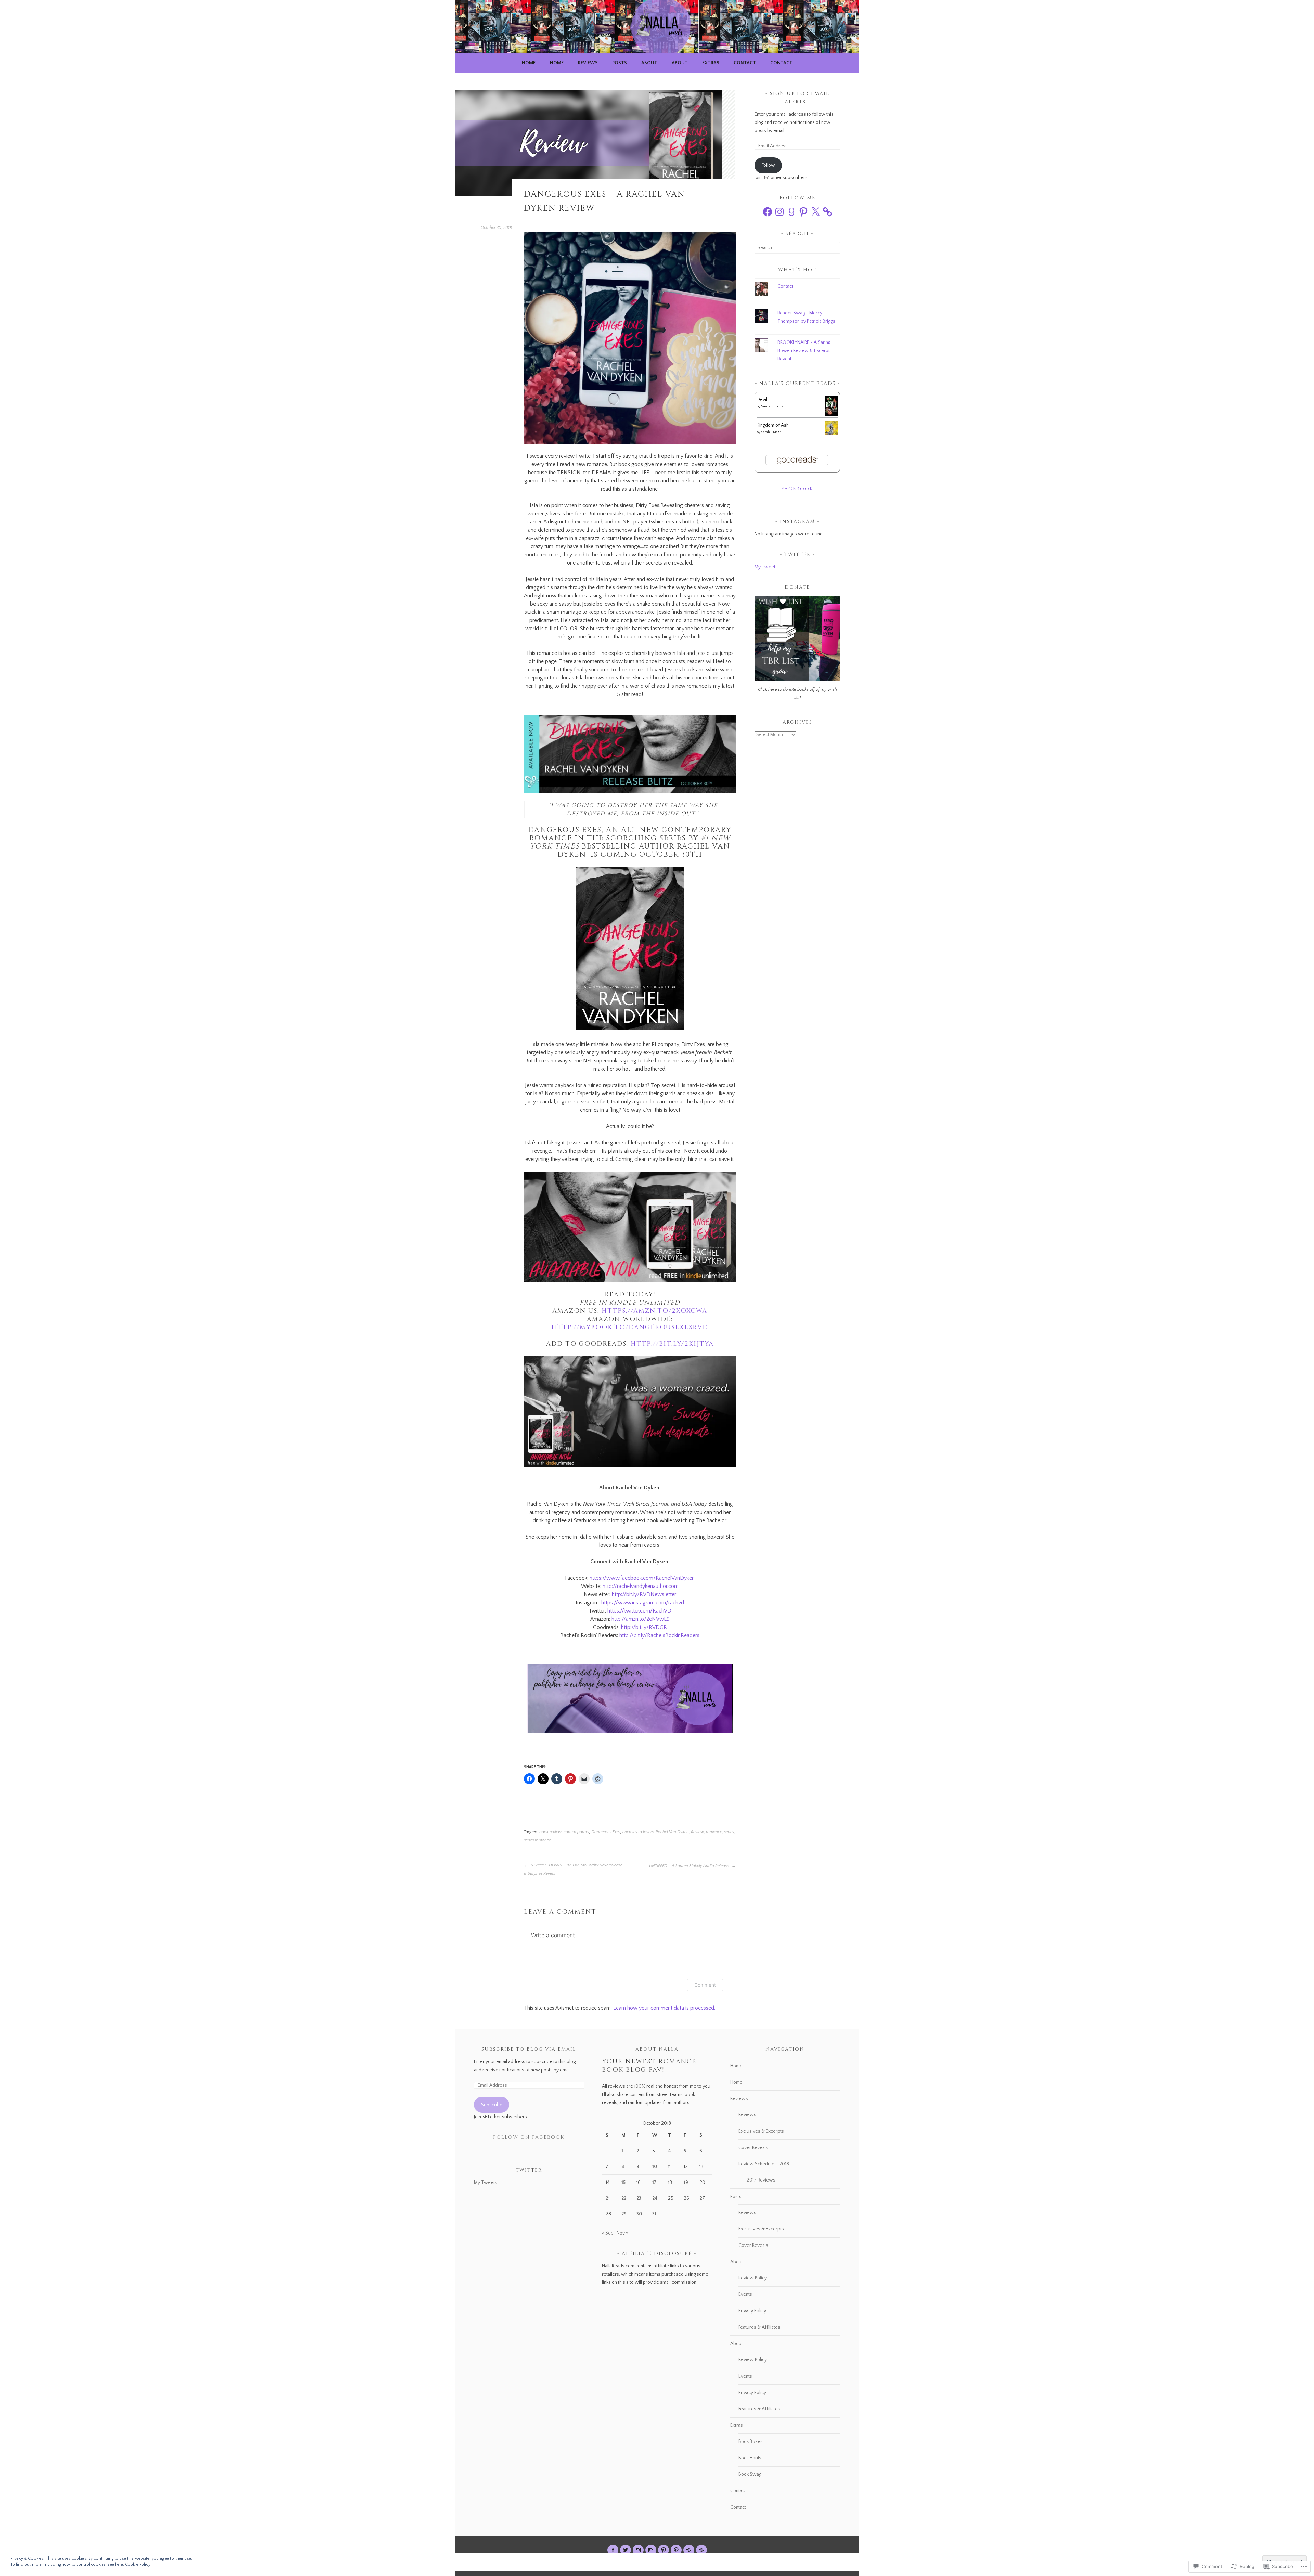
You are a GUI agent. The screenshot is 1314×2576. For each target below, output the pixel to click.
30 (639, 2214)
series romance (537, 1840)
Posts (620, 63)
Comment (705, 1985)
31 (654, 2214)
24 (655, 2198)
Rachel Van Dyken (672, 1832)
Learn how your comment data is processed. (664, 2008)
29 (624, 2214)
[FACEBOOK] (613, 2550)
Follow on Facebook (529, 2137)
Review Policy (753, 2278)
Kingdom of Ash (773, 425)
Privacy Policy (752, 2311)
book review (550, 1832)
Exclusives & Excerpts (761, 2131)
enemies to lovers (638, 1832)
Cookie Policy (138, 2565)
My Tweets (766, 567)
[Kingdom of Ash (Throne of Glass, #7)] (831, 433)
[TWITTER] (626, 2550)
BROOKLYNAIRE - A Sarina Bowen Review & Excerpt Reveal (804, 351)
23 (639, 2198)
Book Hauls (750, 2458)
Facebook (797, 489)
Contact (745, 63)
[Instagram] (780, 212)
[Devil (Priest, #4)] (831, 415)
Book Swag (750, 2474)
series (729, 1832)
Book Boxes (751, 2442)
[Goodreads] (791, 212)
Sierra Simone (772, 407)
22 (624, 2198)
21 (608, 2198)
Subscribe (492, 2105)
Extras (711, 63)
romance (714, 1832)
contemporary (576, 1832)
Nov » (622, 2233)
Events (745, 2294)
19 (686, 2183)
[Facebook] (768, 212)
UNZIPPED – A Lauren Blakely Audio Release (690, 1866)
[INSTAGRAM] (638, 2550)
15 (623, 2183)
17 (654, 2183)
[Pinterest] (803, 212)
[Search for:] (797, 248)
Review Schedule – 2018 (764, 2164)
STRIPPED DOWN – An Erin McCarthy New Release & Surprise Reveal (573, 1869)
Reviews (588, 63)
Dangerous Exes (606, 1832)
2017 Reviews (761, 2180)
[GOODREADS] (689, 2550)
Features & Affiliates (759, 2327)
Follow (768, 165)
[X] (815, 212)
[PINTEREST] (664, 2550)
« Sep (608, 2233)
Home (529, 63)
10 (655, 2167)
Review (697, 1832)
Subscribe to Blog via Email (529, 2049)
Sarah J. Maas (771, 432)
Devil (762, 400)
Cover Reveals (753, 2148)
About (649, 63)
